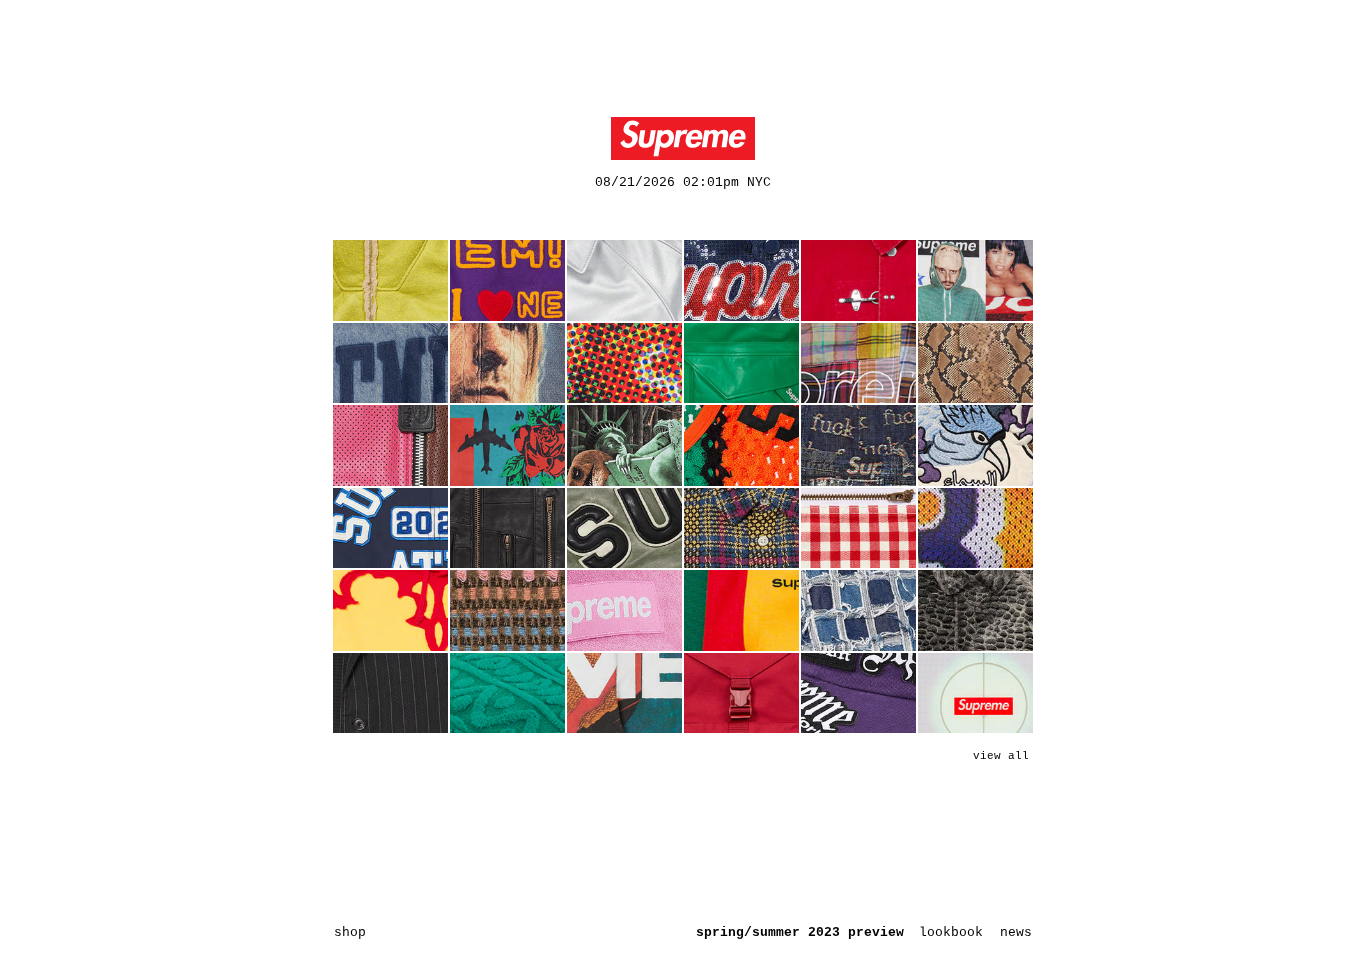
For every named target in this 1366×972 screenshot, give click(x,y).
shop (350, 932)
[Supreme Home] (683, 139)
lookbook (951, 932)
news (1016, 932)
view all (1001, 756)
